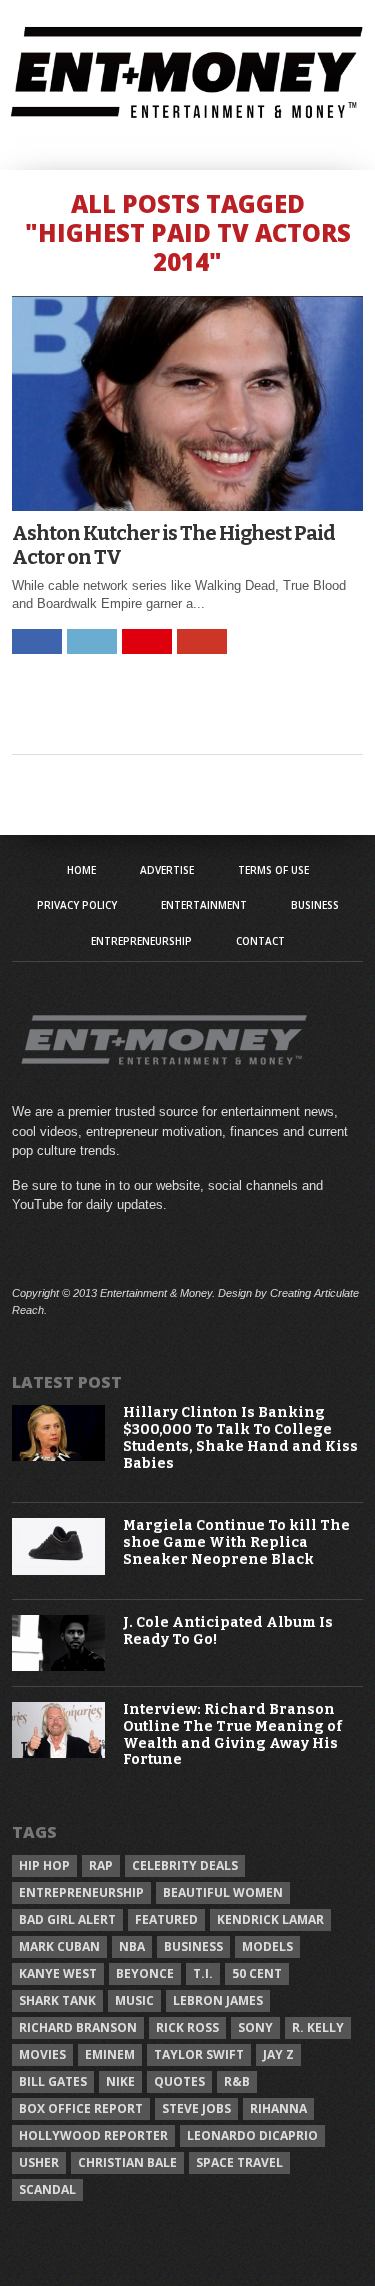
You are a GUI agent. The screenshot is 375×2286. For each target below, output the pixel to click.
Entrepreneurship (141, 941)
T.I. (203, 1973)
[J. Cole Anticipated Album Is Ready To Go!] (59, 1666)
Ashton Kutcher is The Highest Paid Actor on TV (173, 545)
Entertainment (204, 905)
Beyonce (145, 1973)
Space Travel (239, 2162)
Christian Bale (127, 2162)
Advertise (167, 870)
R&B (237, 2081)
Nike (120, 2081)
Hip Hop (44, 1865)
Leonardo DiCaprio (252, 2135)
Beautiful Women (223, 1892)
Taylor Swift (199, 2054)
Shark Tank (57, 2000)
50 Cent (257, 1973)
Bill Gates (53, 2081)
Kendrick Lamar (270, 1919)
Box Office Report (81, 2108)
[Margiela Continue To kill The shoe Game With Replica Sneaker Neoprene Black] (59, 1570)
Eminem (110, 2054)
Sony (255, 2027)
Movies (42, 2054)
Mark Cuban (59, 1946)
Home (81, 870)
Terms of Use (273, 870)
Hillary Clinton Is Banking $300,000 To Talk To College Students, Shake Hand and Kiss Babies (240, 1438)
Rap (101, 1865)
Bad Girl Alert (67, 1919)
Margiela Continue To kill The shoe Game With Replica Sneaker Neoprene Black (236, 1543)
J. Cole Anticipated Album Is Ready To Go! (228, 1631)
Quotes (179, 2081)
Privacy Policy (77, 905)
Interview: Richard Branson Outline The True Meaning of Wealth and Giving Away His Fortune (232, 1735)
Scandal (47, 2189)
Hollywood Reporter (93, 2135)
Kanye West (58, 1973)
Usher (39, 2162)
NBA (132, 1946)
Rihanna (278, 2108)
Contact (260, 941)
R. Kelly (318, 2027)
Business (315, 905)
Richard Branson (78, 2027)
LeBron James (218, 2000)
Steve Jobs (196, 2108)
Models (267, 1946)
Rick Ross (187, 2027)
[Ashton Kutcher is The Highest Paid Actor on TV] (188, 505)
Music (134, 2000)
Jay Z (278, 2054)
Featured (166, 1919)
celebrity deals (185, 1865)
